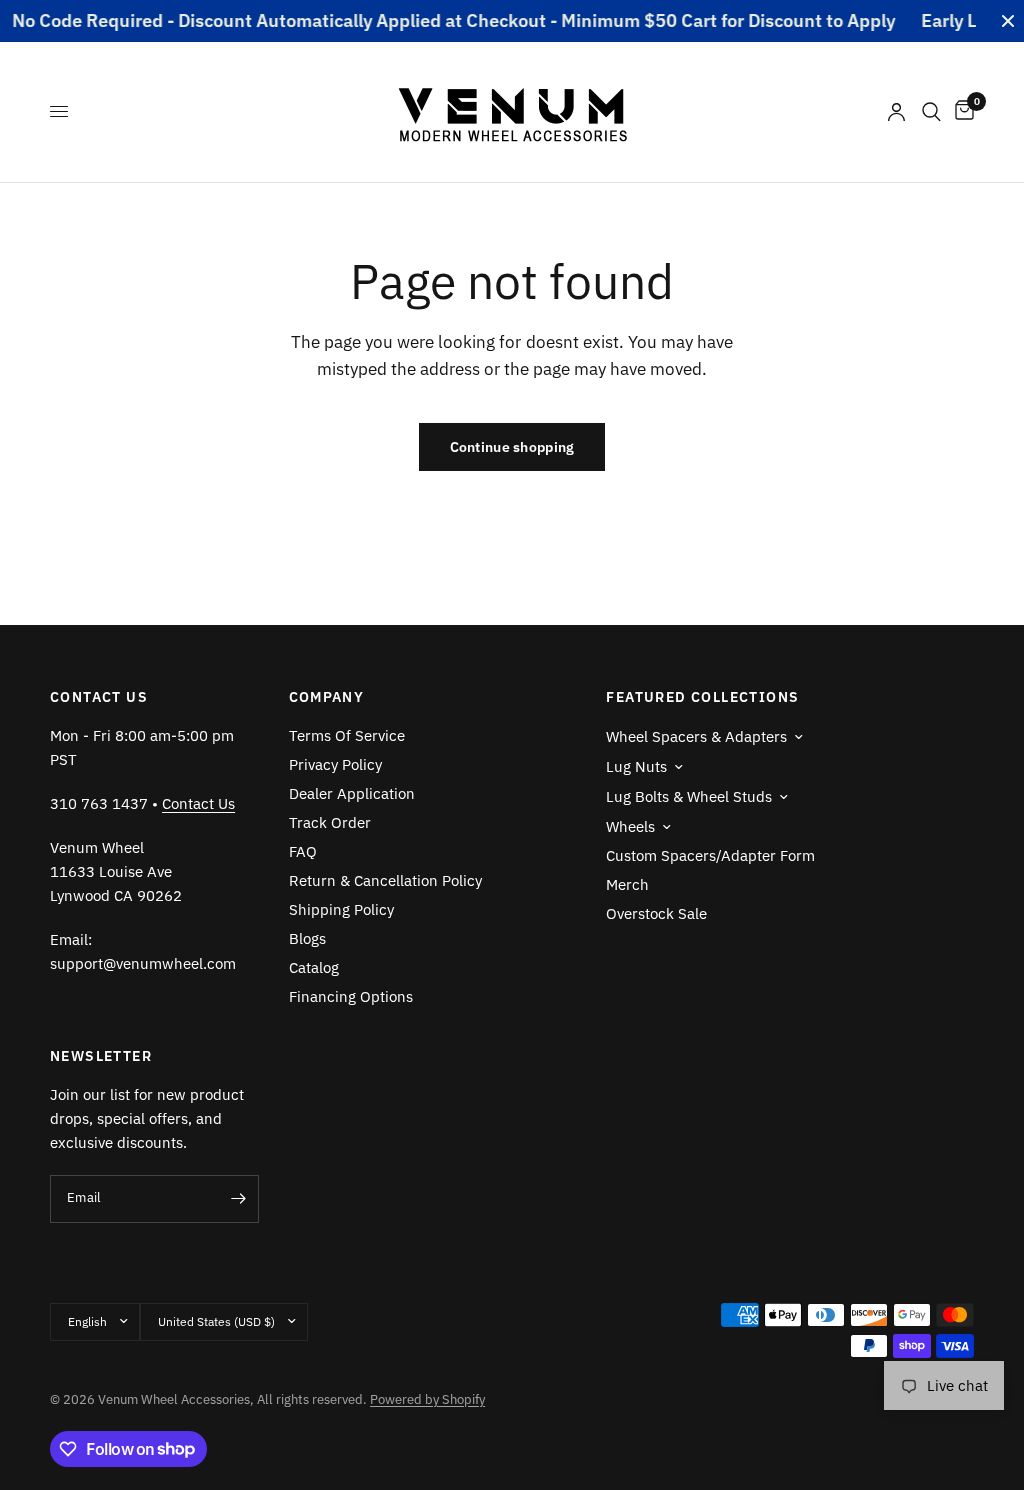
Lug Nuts (636, 766)
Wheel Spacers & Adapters (696, 736)
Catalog (314, 967)
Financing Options (351, 996)
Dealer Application (352, 793)
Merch (627, 884)
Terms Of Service (347, 735)
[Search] (931, 112)
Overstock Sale (656, 913)
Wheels (630, 826)
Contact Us (198, 803)
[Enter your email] (239, 1199)
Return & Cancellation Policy (385, 880)
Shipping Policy (341, 909)
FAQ (303, 851)
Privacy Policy (335, 764)
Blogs (307, 938)
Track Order (330, 822)
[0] (961, 112)
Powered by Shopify (427, 1399)
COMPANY (327, 697)
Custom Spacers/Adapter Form (710, 855)
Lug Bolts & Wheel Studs (689, 796)
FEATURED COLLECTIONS (702, 697)
